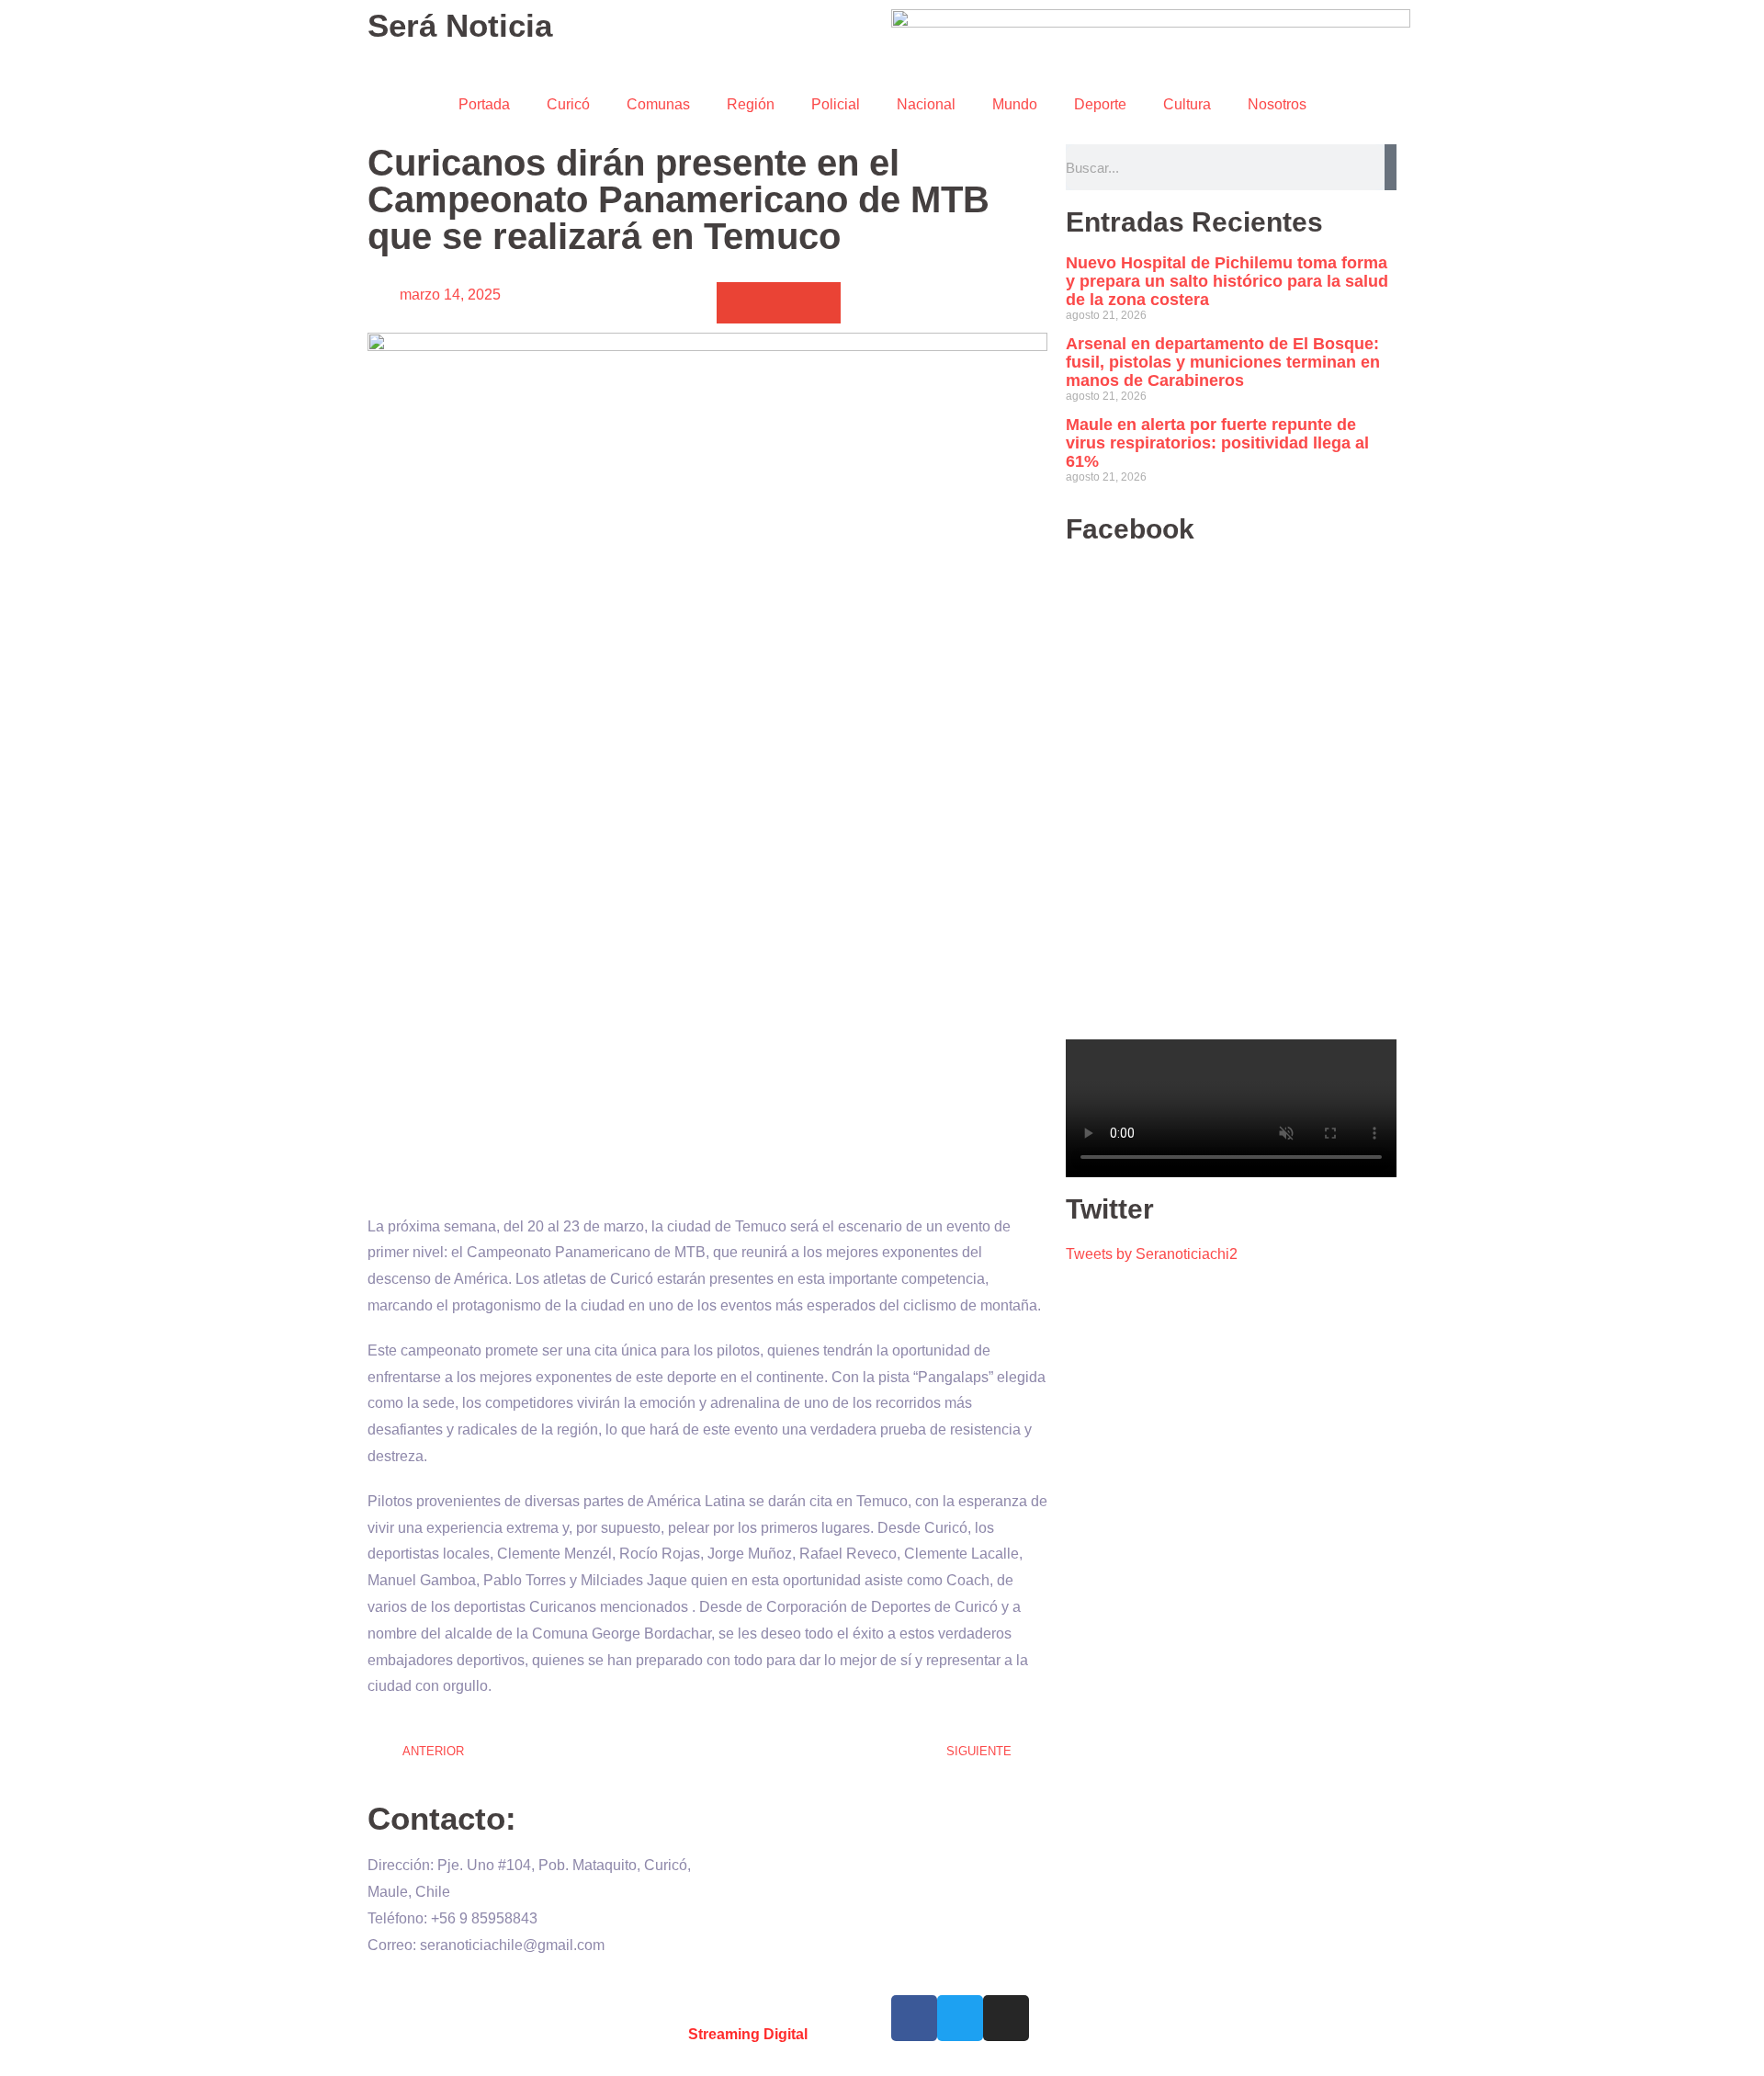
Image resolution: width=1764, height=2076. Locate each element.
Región (751, 104)
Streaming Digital (748, 2034)
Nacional (926, 104)
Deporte (1100, 104)
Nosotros (1277, 104)
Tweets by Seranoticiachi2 (1152, 1254)
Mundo (1015, 104)
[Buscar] (1391, 167)
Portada (484, 104)
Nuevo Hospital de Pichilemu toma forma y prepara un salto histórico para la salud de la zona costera (1227, 281)
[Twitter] (960, 2018)
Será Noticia (460, 25)
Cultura (1187, 104)
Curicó (568, 104)
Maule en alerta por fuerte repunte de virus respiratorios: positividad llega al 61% (1217, 443)
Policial (836, 104)
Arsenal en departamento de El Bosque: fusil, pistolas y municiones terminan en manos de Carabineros (1223, 362)
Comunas (658, 104)
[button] (737, 303)
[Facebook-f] (914, 2018)
